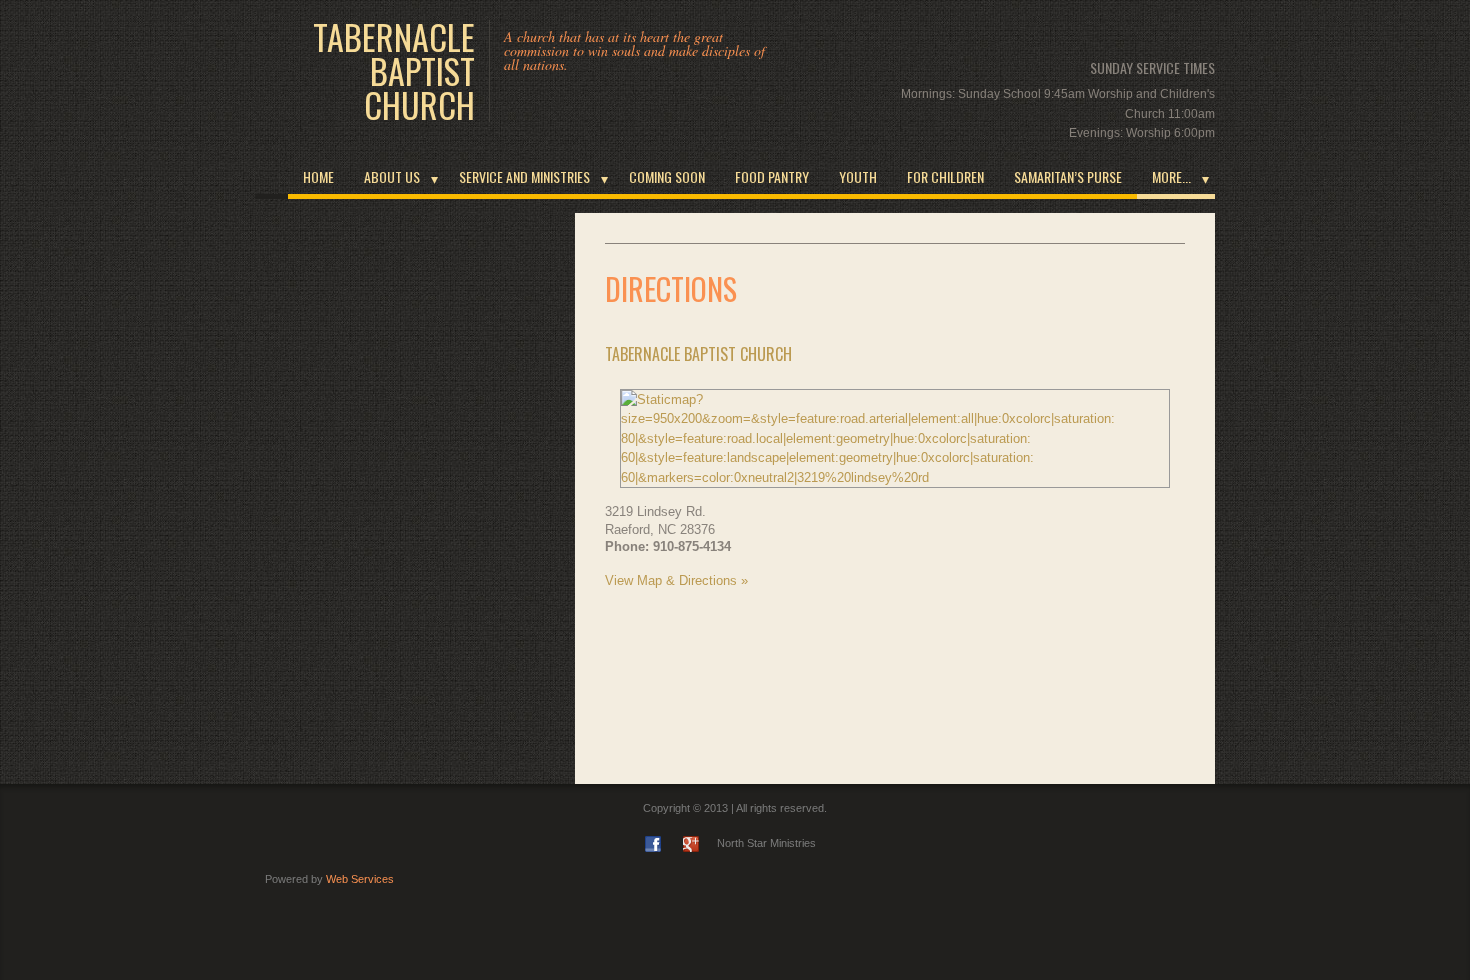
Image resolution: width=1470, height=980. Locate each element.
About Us (392, 176)
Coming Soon (667, 176)
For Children (945, 176)
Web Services (360, 879)
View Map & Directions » (676, 580)
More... (1171, 176)
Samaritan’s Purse (1068, 176)
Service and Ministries (524, 176)
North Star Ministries (766, 843)
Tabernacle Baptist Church (394, 71)
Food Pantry (772, 176)
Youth (858, 176)
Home (318, 176)
